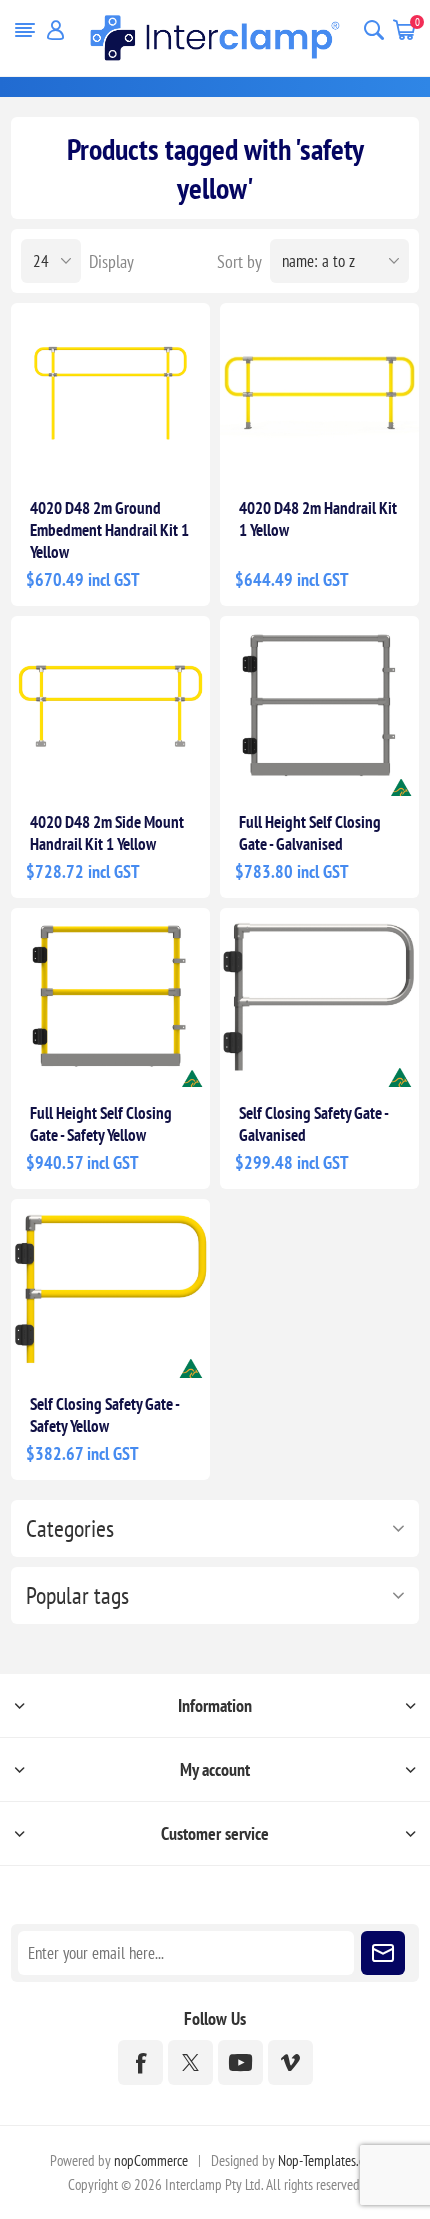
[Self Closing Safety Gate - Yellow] (110, 1288)
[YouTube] (240, 2062)
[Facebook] (140, 2062)
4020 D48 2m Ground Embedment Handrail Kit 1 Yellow (109, 530)
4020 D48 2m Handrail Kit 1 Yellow (318, 519)
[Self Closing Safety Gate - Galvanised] (319, 997)
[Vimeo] (290, 2062)
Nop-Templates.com (329, 2160)
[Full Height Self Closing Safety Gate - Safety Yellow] (110, 997)
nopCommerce (151, 2160)
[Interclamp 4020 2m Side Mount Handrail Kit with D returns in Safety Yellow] (110, 705)
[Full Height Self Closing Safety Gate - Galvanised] (319, 705)
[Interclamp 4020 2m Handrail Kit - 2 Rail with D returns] (319, 392)
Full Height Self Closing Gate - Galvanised (310, 833)
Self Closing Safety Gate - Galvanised (313, 1124)
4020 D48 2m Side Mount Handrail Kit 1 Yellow (107, 833)
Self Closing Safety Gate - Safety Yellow (104, 1415)
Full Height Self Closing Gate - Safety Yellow (101, 1124)
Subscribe (383, 1953)
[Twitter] (190, 2062)
